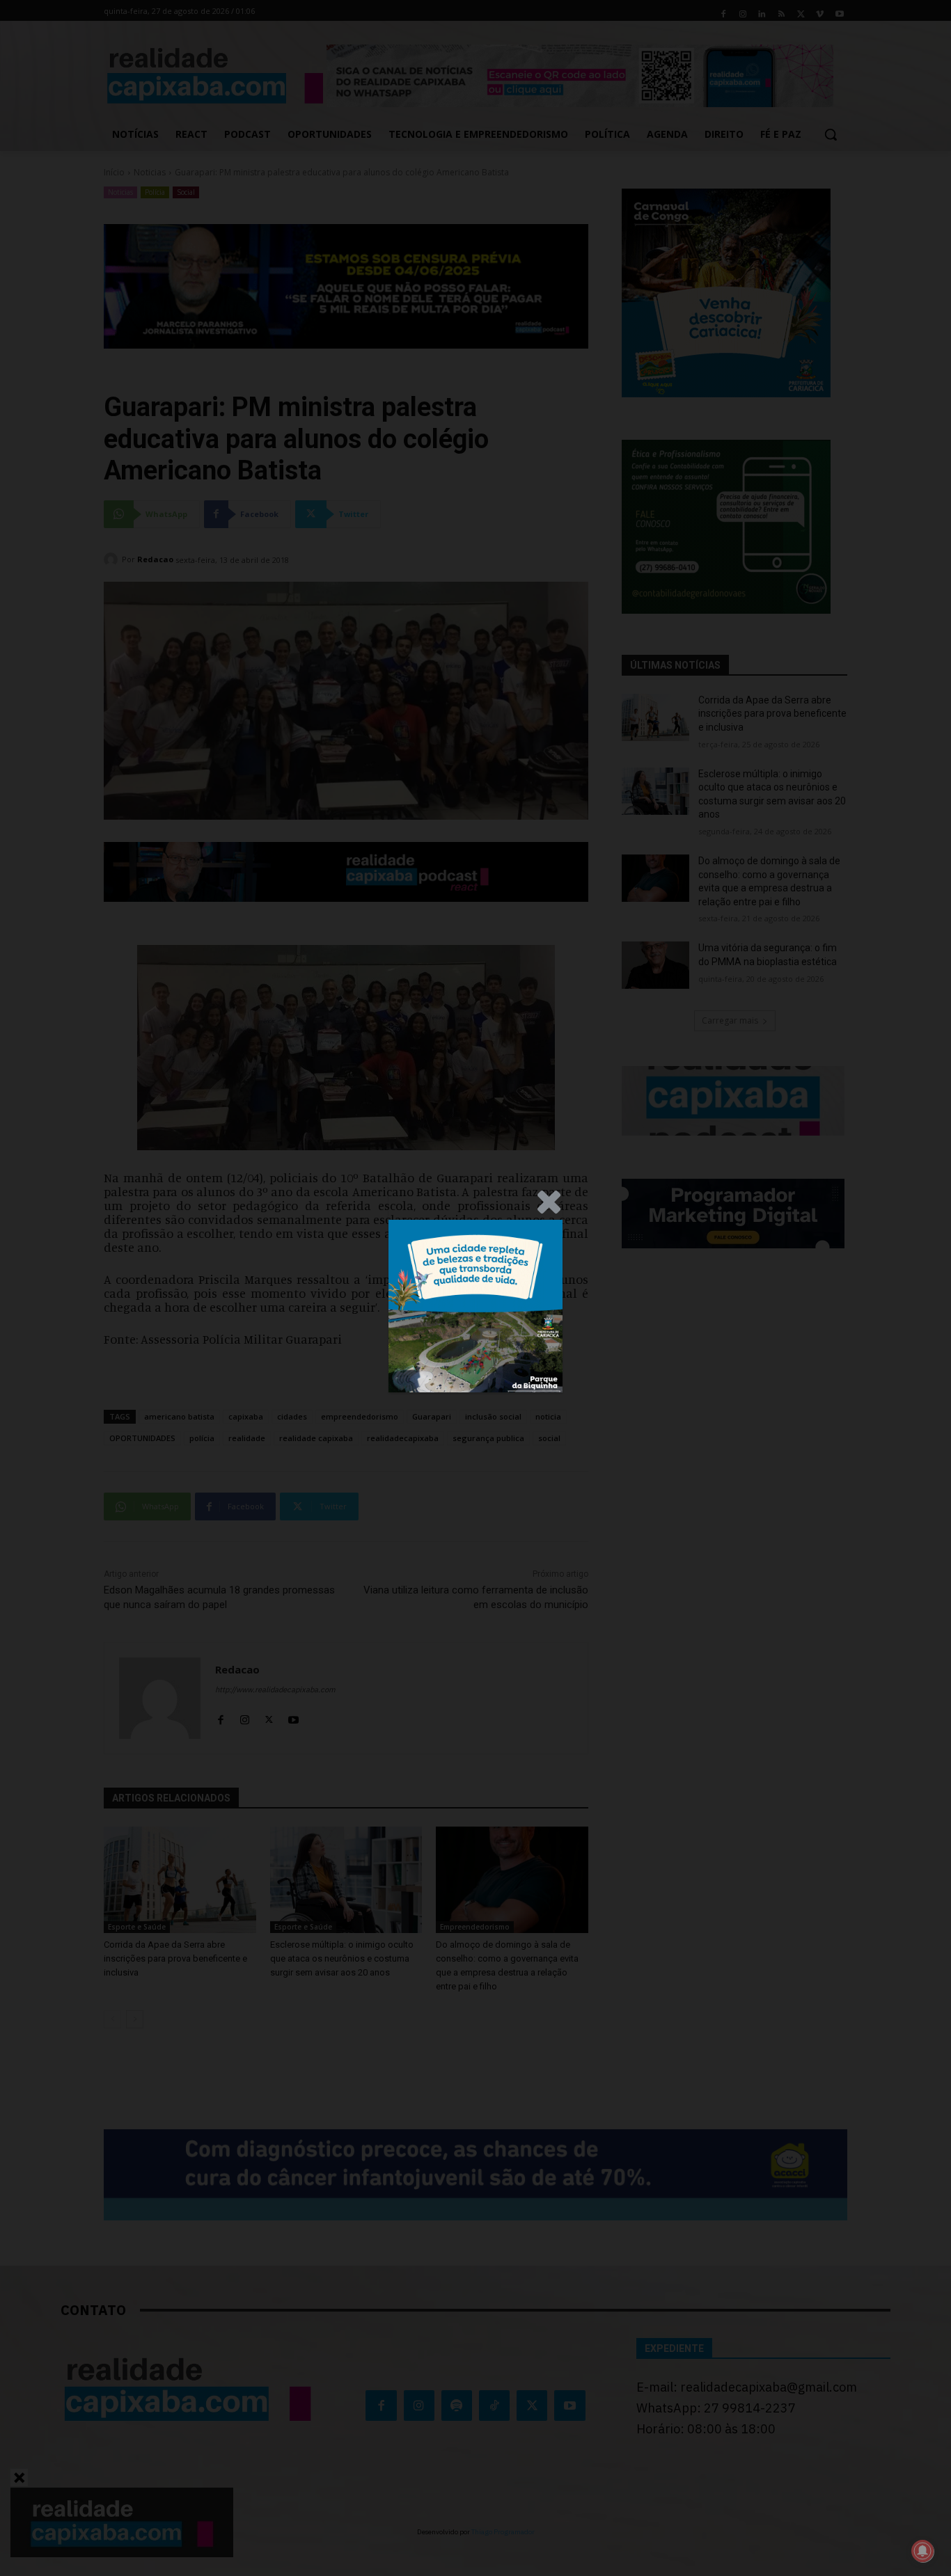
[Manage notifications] (922, 2551)
